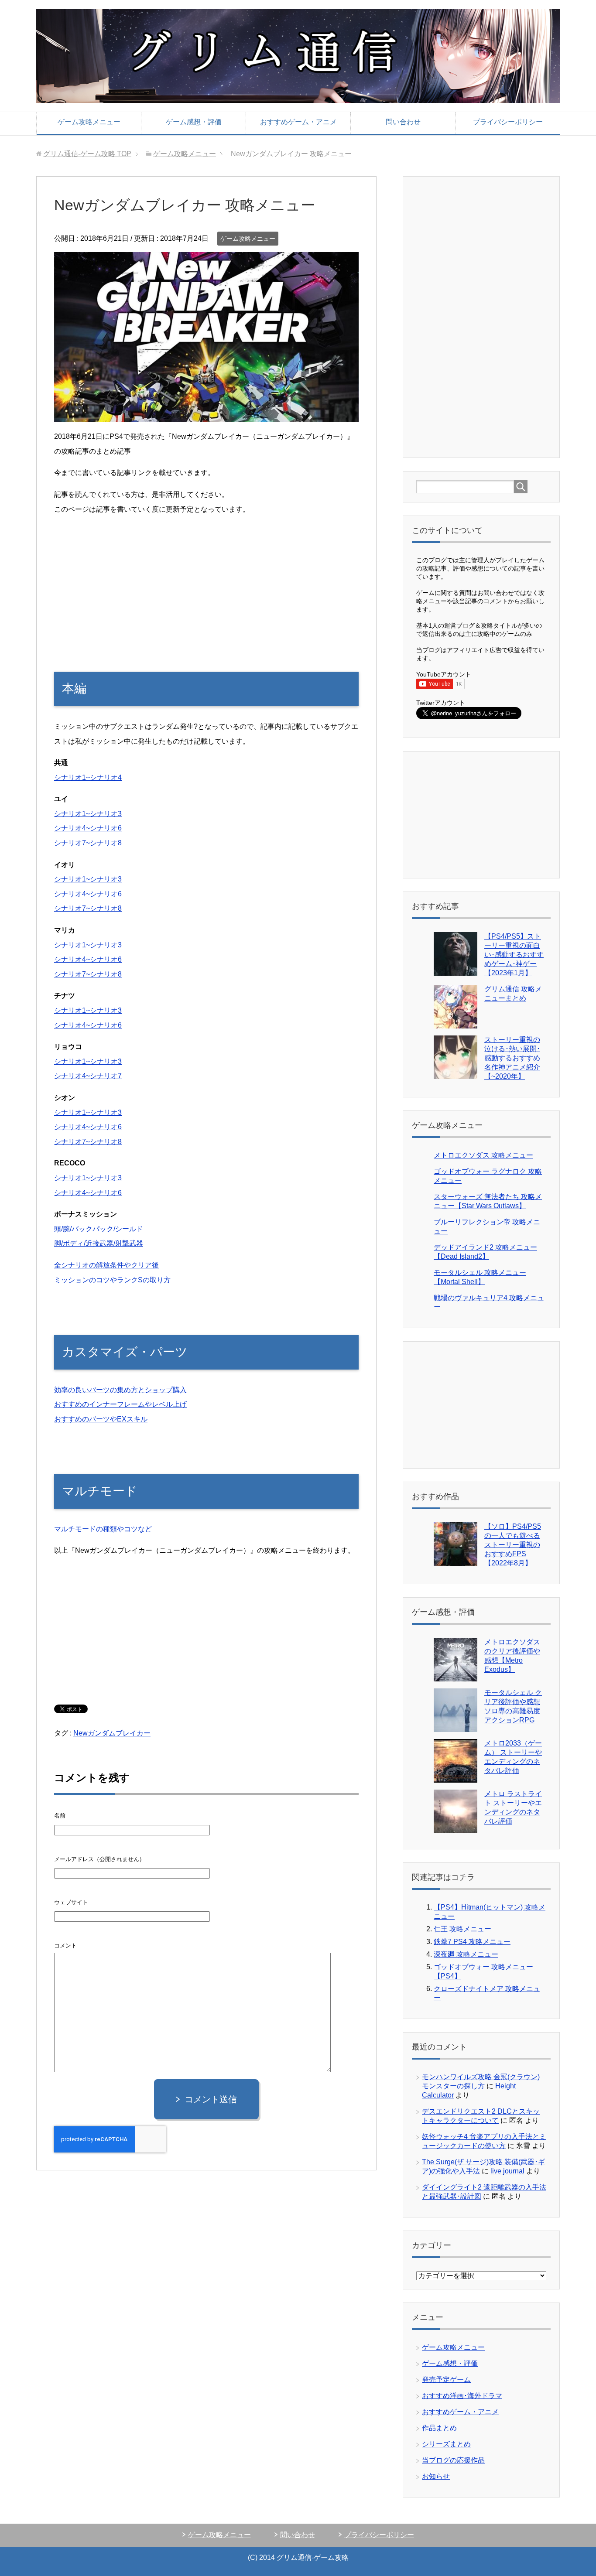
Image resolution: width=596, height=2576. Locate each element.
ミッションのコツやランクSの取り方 (112, 1280)
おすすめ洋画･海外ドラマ (462, 2396)
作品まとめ (439, 2428)
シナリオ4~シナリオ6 (88, 828)
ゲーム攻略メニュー (89, 122)
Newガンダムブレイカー (112, 1733)
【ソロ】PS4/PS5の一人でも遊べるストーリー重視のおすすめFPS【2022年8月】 (513, 1545)
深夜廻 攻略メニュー (466, 1954)
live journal (507, 2171)
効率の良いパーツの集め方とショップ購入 (120, 1390)
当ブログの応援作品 (453, 2460)
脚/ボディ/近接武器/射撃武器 (99, 1243)
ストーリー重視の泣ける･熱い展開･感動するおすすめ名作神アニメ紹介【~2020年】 (512, 1058)
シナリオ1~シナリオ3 (88, 814)
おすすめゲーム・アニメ (298, 122)
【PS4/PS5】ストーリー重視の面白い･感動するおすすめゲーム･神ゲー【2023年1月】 (514, 955)
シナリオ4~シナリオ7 (88, 1076)
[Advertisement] (206, 584)
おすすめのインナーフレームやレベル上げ (120, 1404)
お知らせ (436, 2476)
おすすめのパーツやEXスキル (101, 1419)
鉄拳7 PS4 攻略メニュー (472, 1942)
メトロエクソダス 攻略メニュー (483, 1155)
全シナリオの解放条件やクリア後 (106, 1265)
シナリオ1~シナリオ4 (88, 777)
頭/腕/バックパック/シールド (99, 1229)
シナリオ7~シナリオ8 (88, 843)
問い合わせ (403, 122)
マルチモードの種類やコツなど (103, 1529)
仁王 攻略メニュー (462, 1929)
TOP (87, 154)
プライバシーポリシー (508, 122)
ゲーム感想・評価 (194, 122)
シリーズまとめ (446, 2444)
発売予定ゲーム (446, 2380)
